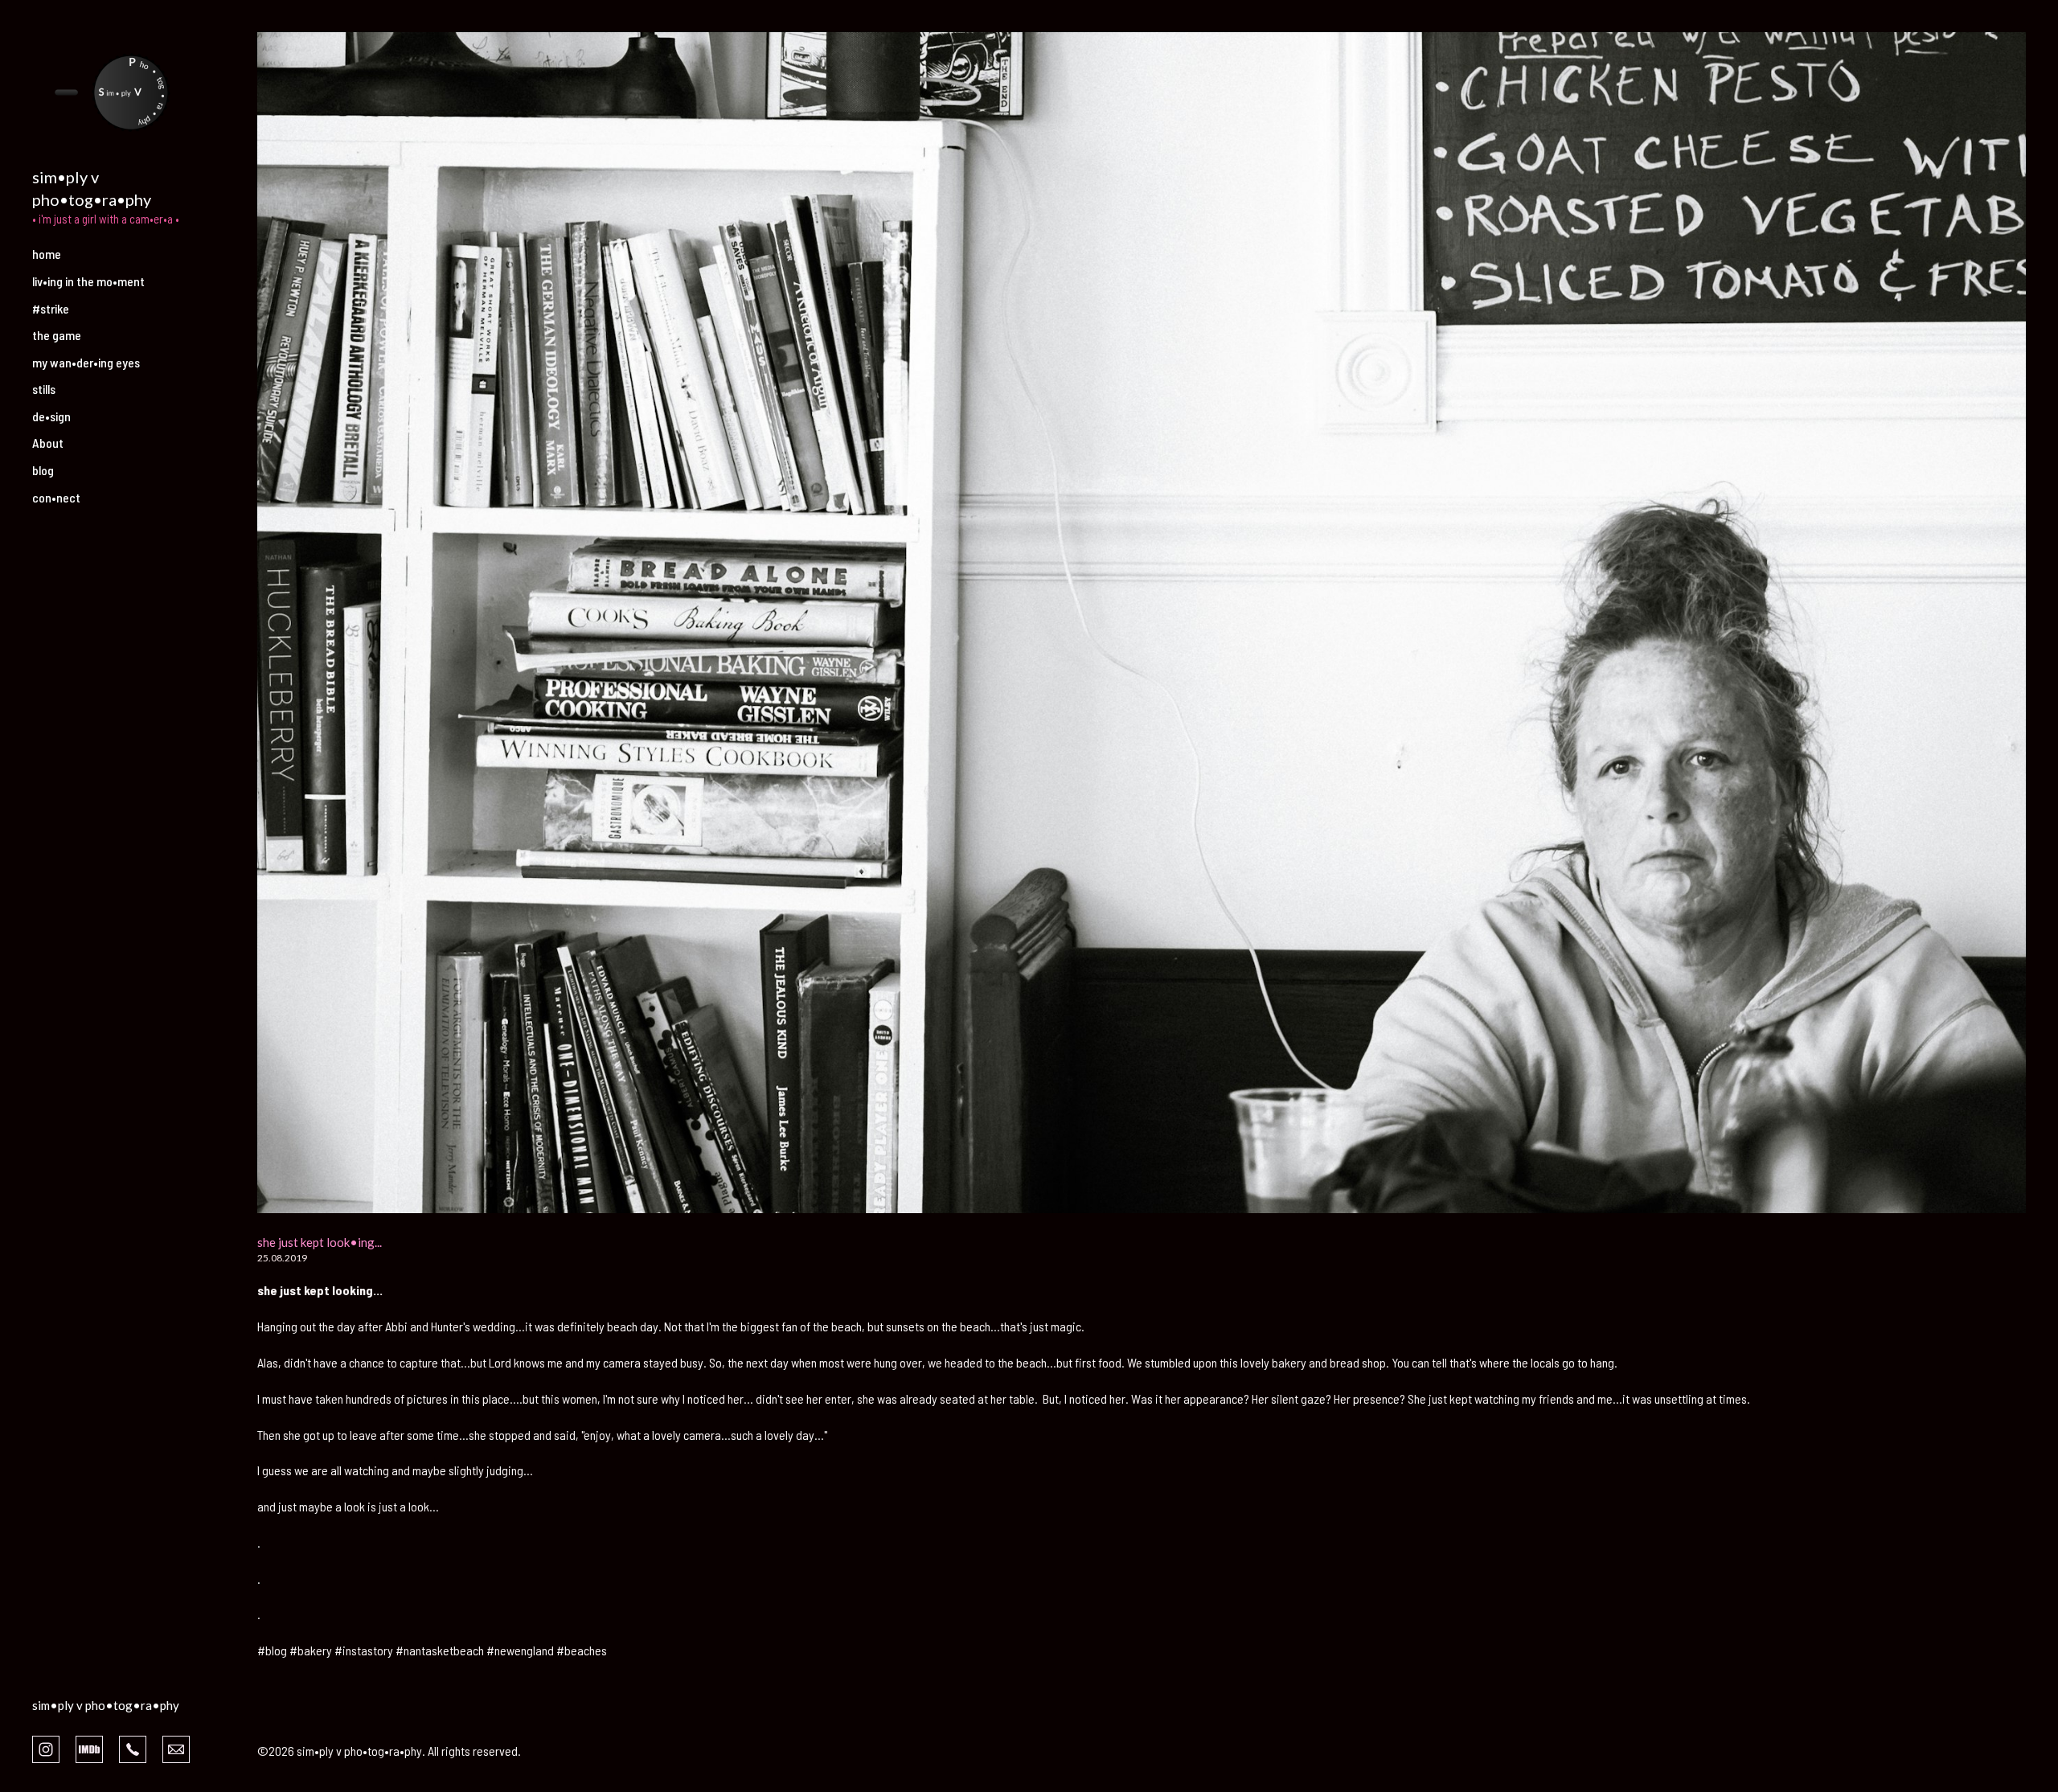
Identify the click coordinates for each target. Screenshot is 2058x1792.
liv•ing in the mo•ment (88, 281)
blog (43, 470)
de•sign (51, 416)
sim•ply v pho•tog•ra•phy (106, 1705)
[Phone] (133, 1748)
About (48, 443)
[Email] (176, 1748)
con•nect (56, 497)
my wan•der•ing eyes (86, 362)
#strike (51, 308)
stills (44, 389)
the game (57, 335)
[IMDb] (89, 1748)
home (47, 254)
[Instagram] (46, 1748)
